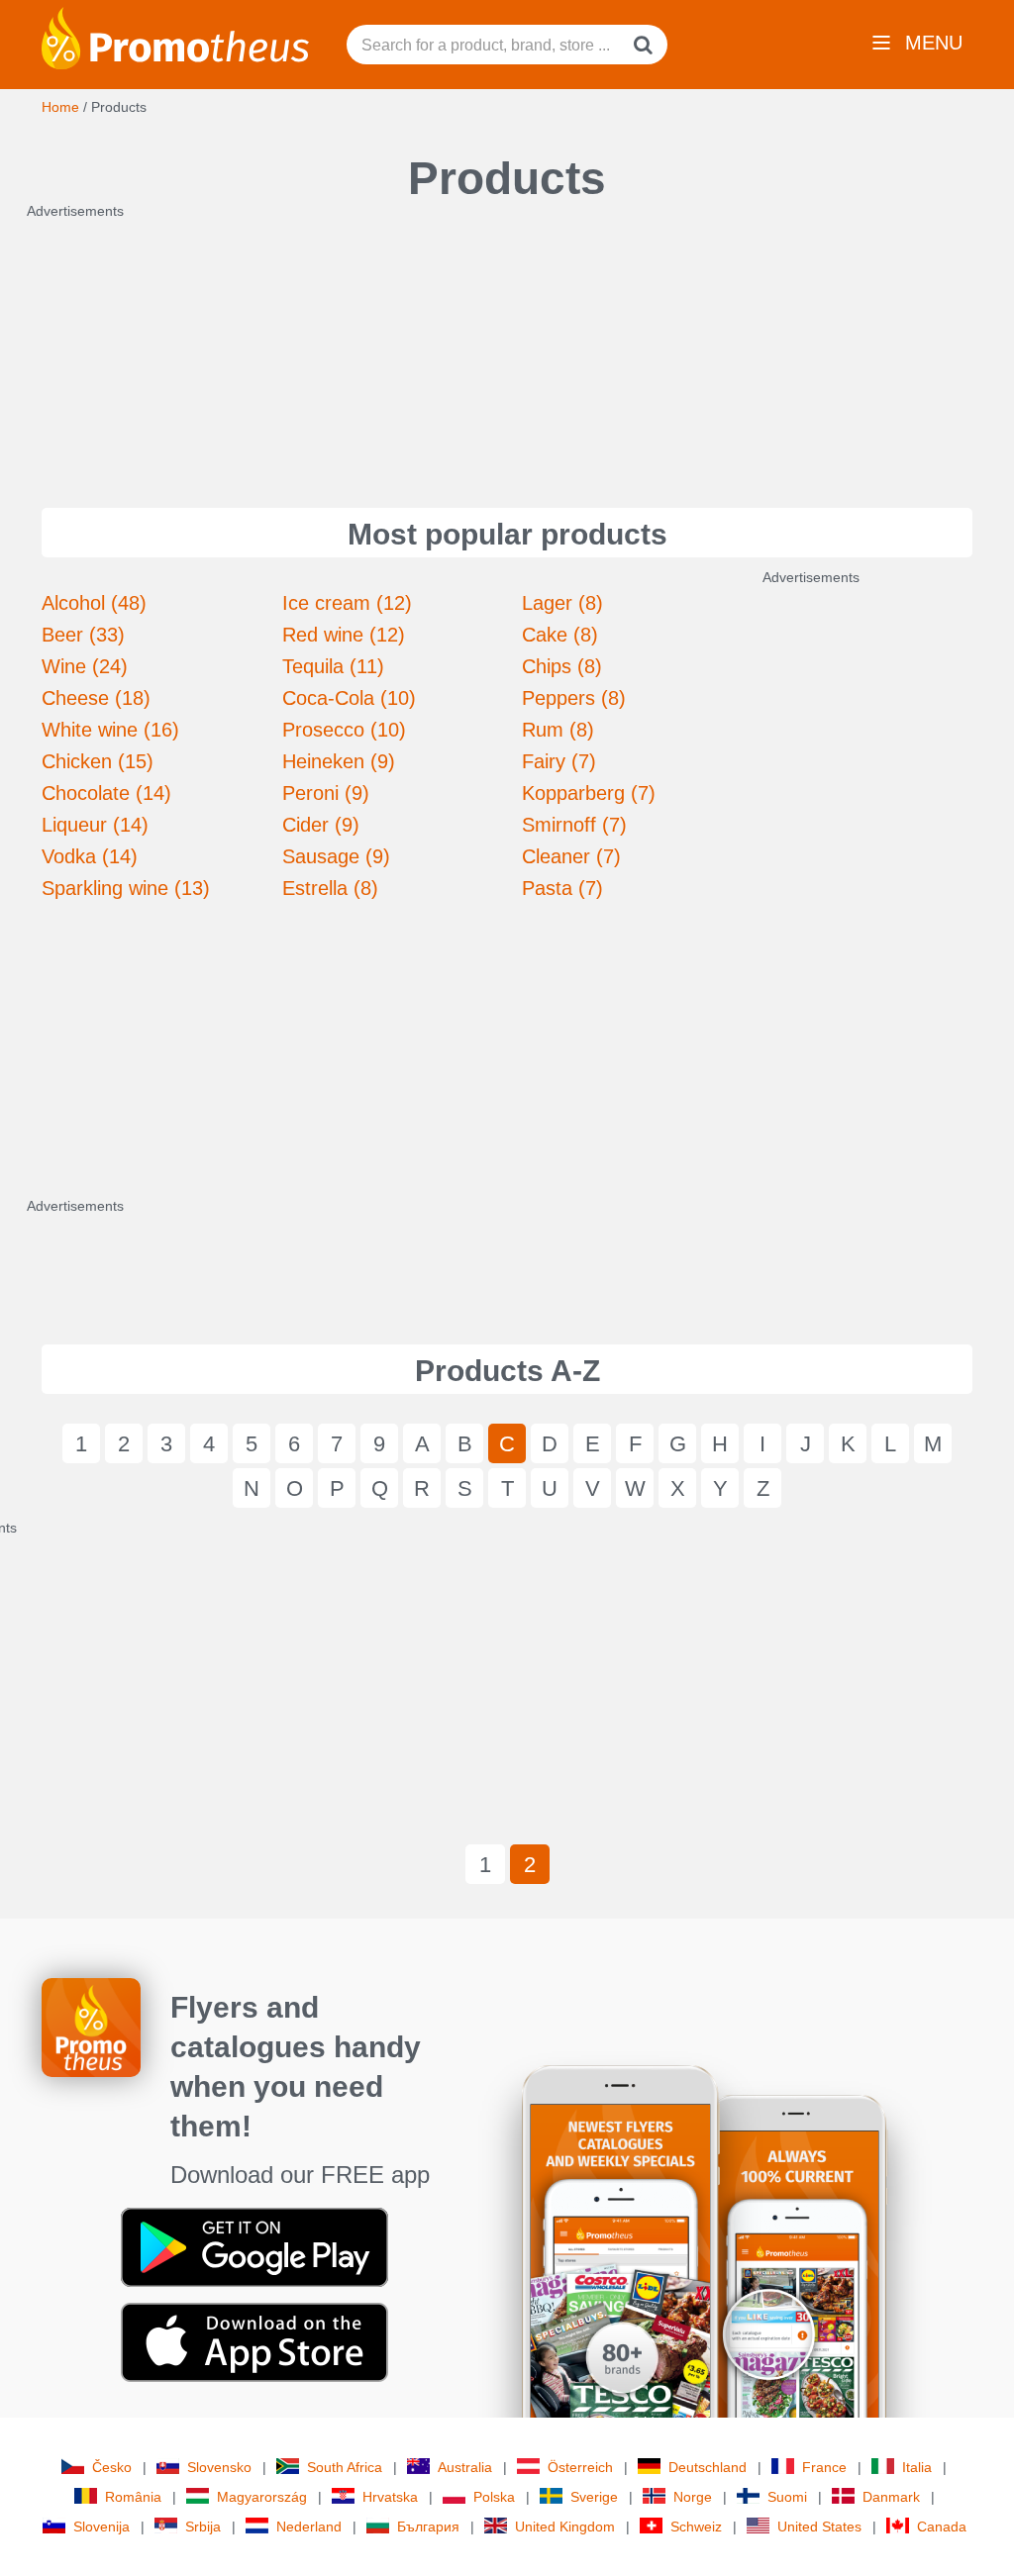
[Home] (175, 37)
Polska (494, 2497)
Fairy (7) (559, 761)
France (824, 2467)
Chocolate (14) (106, 793)
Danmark (891, 2497)
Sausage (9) (336, 856)
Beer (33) (83, 635)
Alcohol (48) (94, 603)
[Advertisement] (507, 345)
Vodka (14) (90, 856)
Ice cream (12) (347, 603)
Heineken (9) (339, 761)
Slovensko (219, 2467)
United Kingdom (565, 2526)
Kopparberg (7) (589, 793)
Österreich (580, 2467)
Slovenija (101, 2526)
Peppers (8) (574, 698)
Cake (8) (560, 635)
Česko (112, 2467)
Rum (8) (558, 730)
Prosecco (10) (344, 730)
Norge (693, 2497)
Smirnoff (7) (574, 825)
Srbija (203, 2526)
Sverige (594, 2497)
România (133, 2497)
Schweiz (696, 2526)
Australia (465, 2467)
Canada (942, 2526)
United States (819, 2526)
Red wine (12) (344, 635)
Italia (917, 2467)
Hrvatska (390, 2497)
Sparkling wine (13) (126, 888)
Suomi (787, 2497)
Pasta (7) (562, 888)
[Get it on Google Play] (254, 2246)
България (428, 2526)
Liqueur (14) (95, 825)
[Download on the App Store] (254, 2341)
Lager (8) (562, 603)
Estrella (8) (330, 888)
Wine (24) (85, 666)
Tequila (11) (333, 666)
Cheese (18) (96, 698)
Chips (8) (562, 666)
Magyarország (262, 2497)
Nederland (309, 2526)
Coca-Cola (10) (349, 698)
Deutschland (708, 2467)
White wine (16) (110, 730)
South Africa (345, 2467)
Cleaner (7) (571, 856)
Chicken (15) (98, 761)
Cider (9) (321, 825)
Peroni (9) (326, 793)
